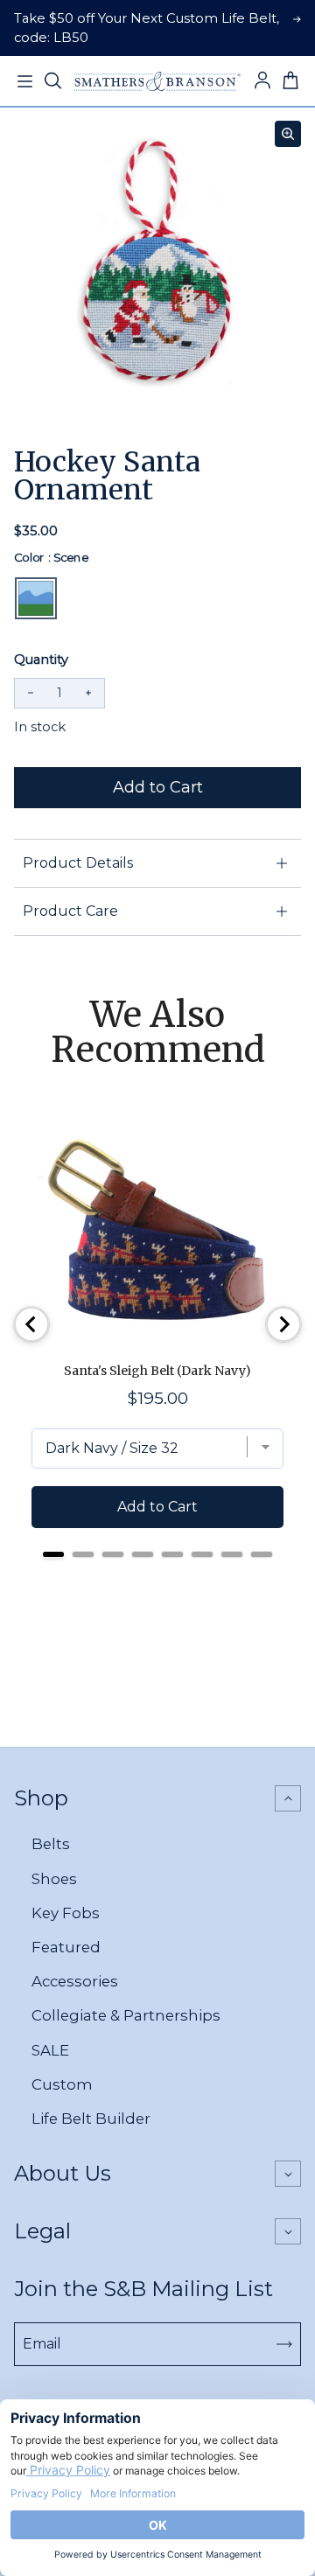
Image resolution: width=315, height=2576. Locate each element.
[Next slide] (283, 1324)
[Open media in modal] (288, 134)
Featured (66, 1947)
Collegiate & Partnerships (126, 2015)
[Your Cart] (290, 81)
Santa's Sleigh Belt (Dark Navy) (157, 1371)
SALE (50, 2050)
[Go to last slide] (31, 1324)
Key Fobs (66, 1913)
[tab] (53, 1554)
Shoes (54, 1879)
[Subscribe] (284, 2344)
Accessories (75, 1981)
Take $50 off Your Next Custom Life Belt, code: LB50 (147, 28)
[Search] (52, 81)
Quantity (41, 660)
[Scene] (36, 598)
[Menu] (24, 81)
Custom (62, 2084)
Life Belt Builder (91, 2119)
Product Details (78, 863)
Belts (51, 1844)
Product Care (70, 911)
